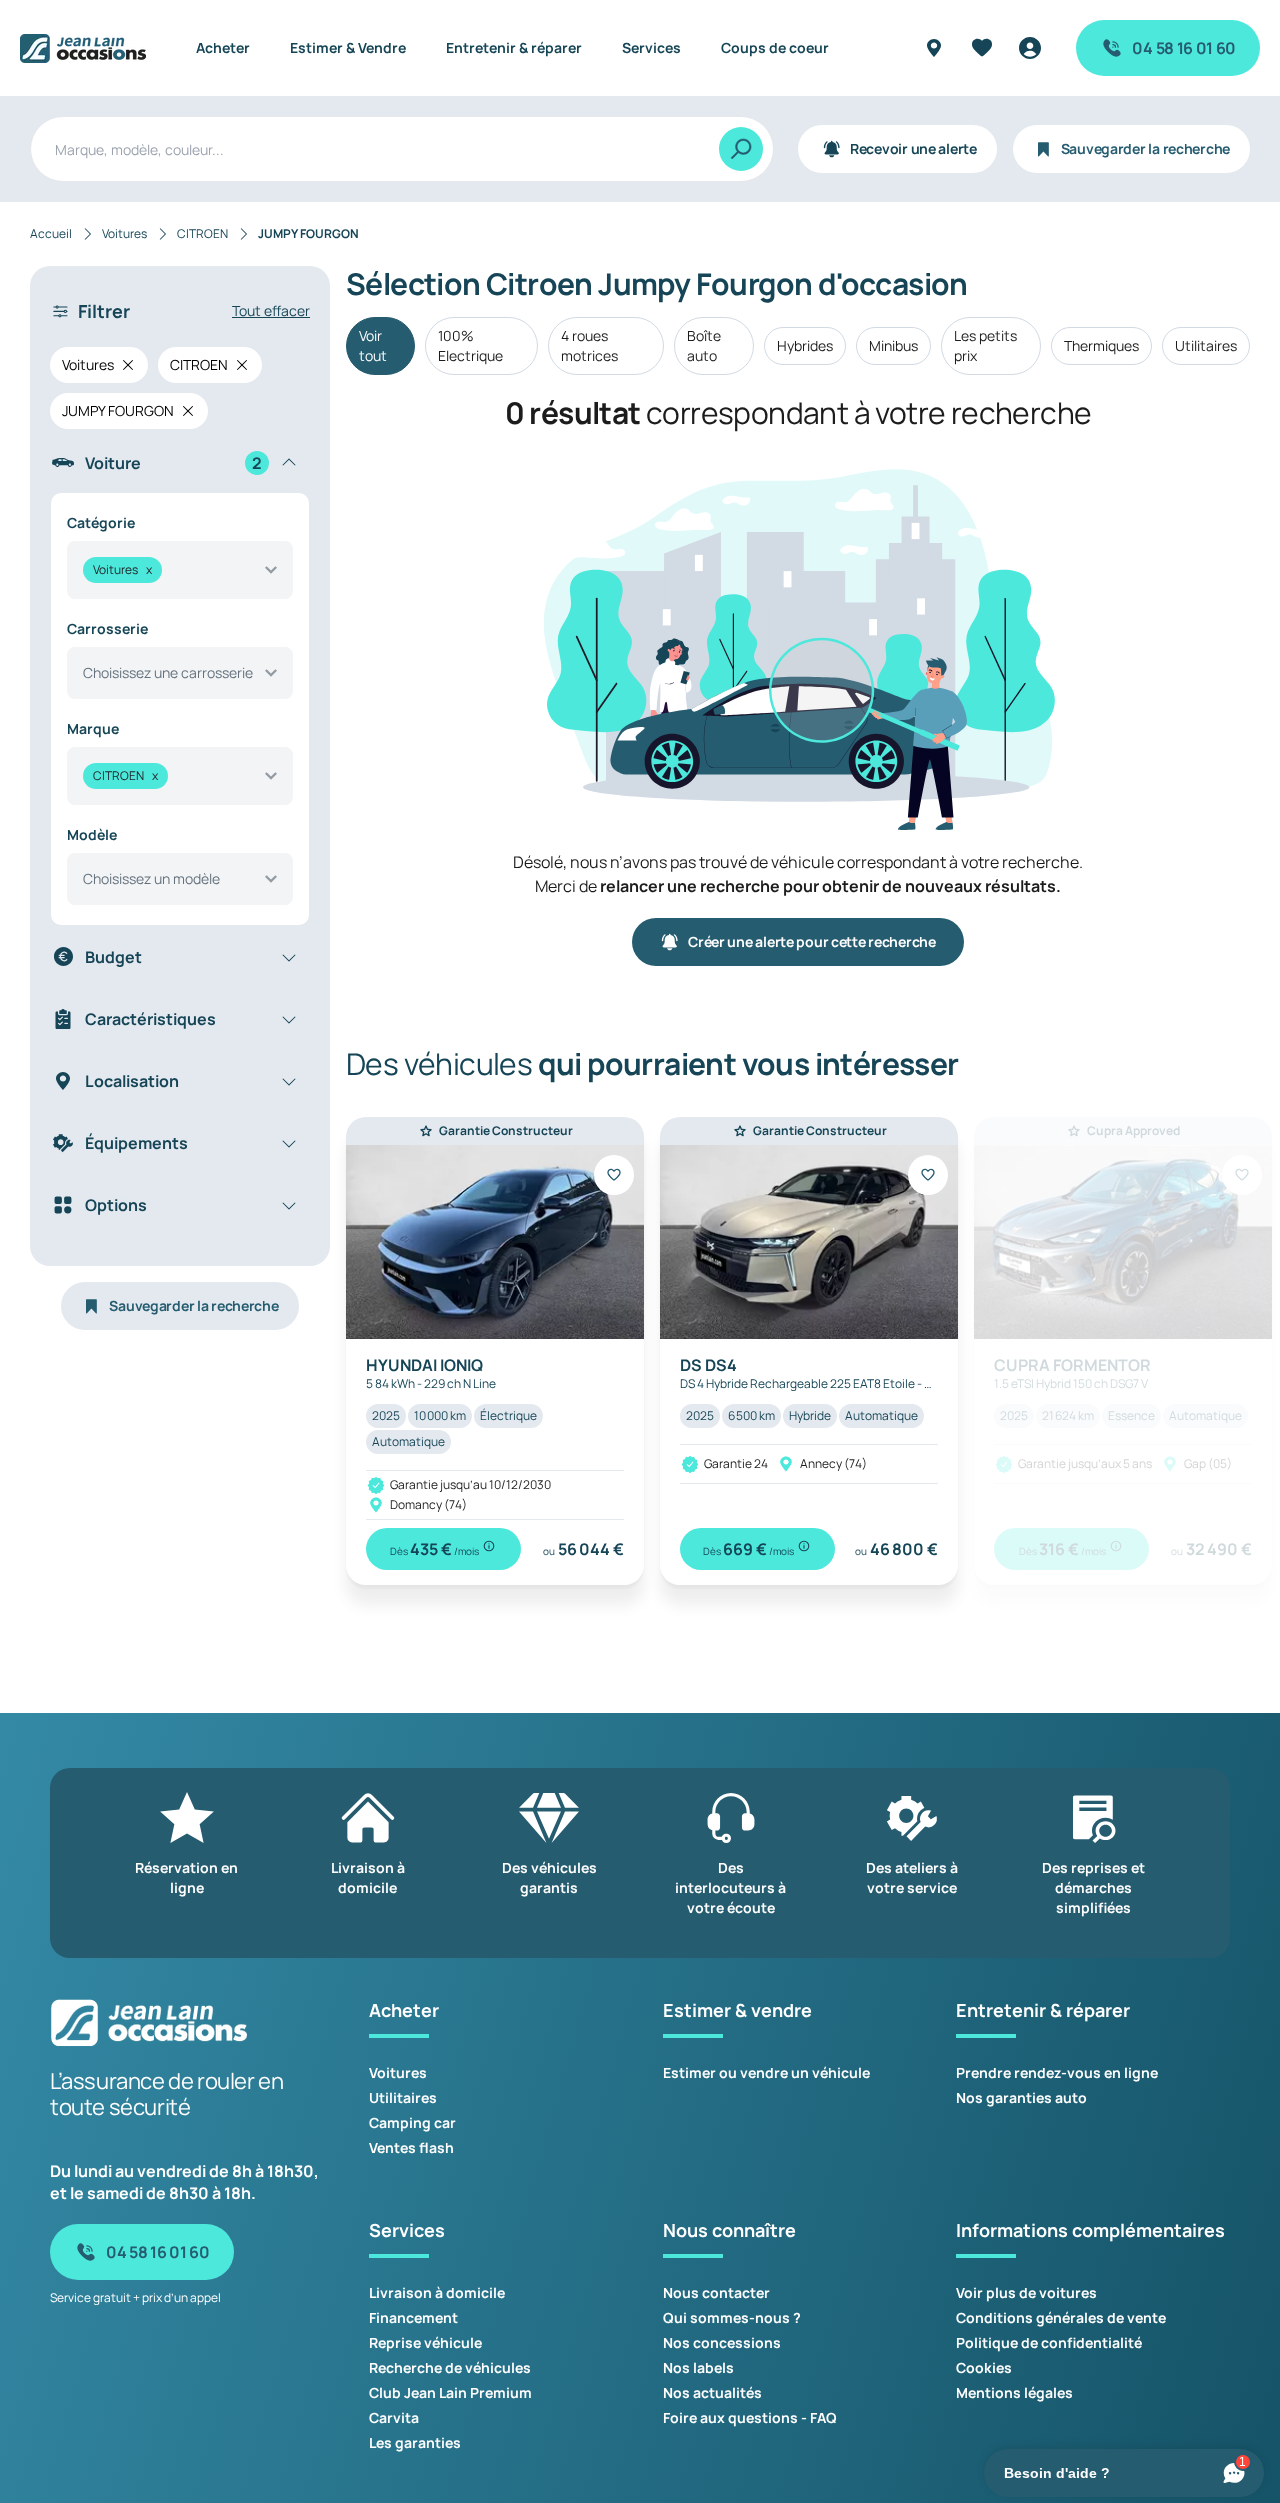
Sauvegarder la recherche (1145, 148)
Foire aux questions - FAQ (750, 2417)
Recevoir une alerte (913, 148)
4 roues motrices (589, 345)
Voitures (398, 2072)
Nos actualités (712, 2392)
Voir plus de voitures (1026, 2292)
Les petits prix (985, 345)
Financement (413, 2317)
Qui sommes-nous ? (732, 2317)
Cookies (984, 2367)
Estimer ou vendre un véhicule (766, 2072)
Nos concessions (722, 2342)
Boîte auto (704, 345)
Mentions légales (1014, 2392)
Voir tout (373, 345)
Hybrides (805, 345)
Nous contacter (716, 2292)
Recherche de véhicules (450, 2367)
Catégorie (101, 522)
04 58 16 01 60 (1184, 48)
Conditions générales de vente (1061, 2317)
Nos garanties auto (1021, 2097)
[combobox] (180, 570)
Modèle (92, 834)
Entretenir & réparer (514, 47)
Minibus (893, 345)
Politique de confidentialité (1049, 2342)
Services (651, 47)
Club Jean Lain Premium (450, 2392)
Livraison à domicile (437, 2292)
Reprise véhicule (425, 2342)
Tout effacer (271, 310)
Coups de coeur (775, 47)
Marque (93, 728)
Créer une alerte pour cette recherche (812, 941)
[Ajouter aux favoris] (614, 1175)
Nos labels (698, 2367)
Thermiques (1101, 345)
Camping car (412, 2122)
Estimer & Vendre (348, 47)
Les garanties (415, 2442)
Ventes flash (411, 2147)
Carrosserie (107, 628)
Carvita (394, 2417)
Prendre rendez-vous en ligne (1057, 2072)
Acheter (223, 47)
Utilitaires (1206, 345)
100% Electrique (470, 345)
